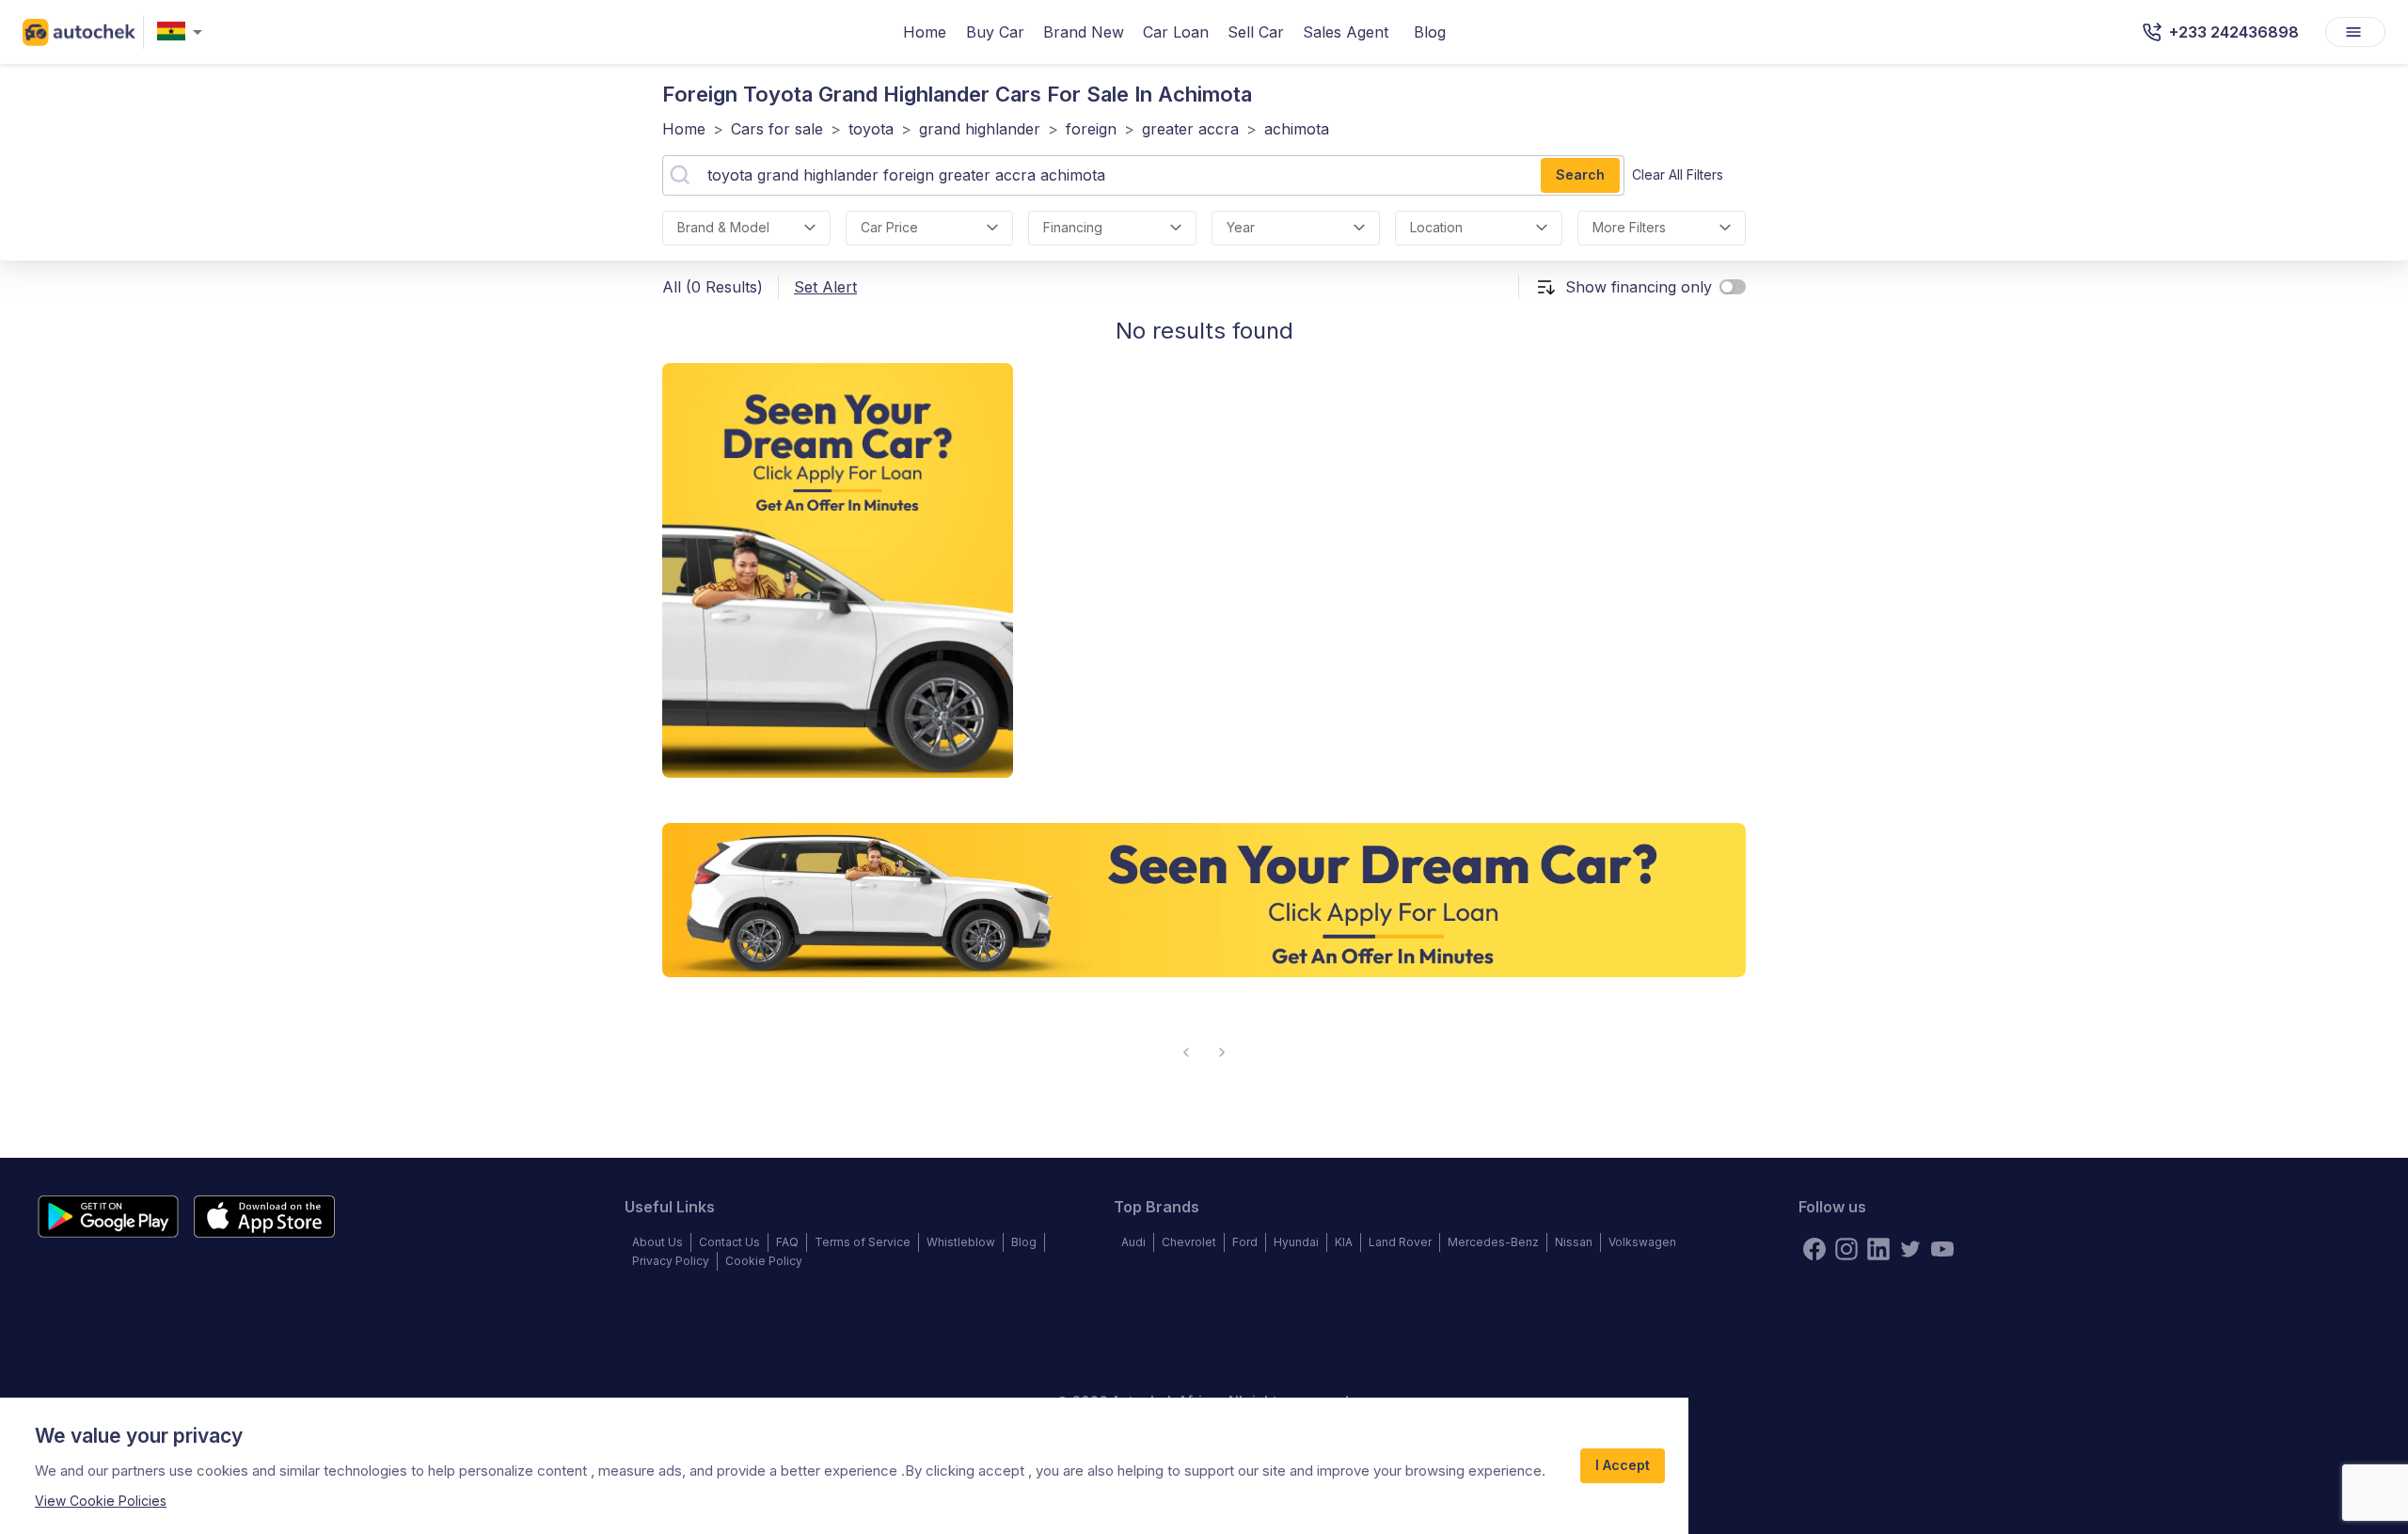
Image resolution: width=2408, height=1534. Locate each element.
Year (1241, 227)
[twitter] (1910, 1249)
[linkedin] (1878, 1249)
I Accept (1623, 1465)
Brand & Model (723, 227)
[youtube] (1942, 1249)
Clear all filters (1678, 174)
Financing (1073, 227)
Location (1436, 227)
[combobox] (183, 32)
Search (1580, 174)
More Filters (1629, 227)
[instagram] (1846, 1249)
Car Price (889, 227)
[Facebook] (1814, 1249)
